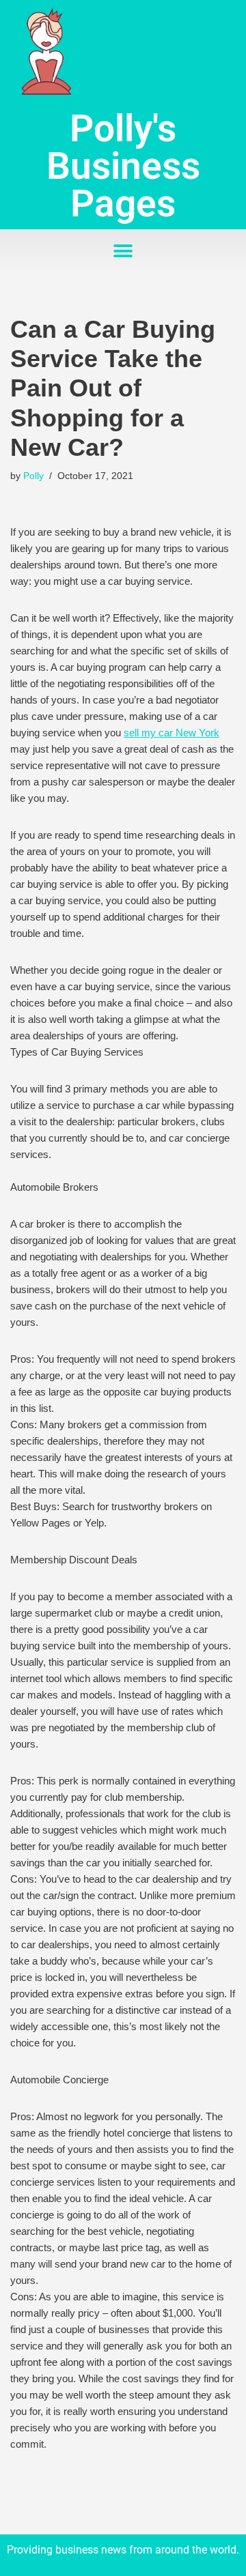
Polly (33, 476)
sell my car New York (172, 733)
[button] (123, 251)
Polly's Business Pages (123, 166)
